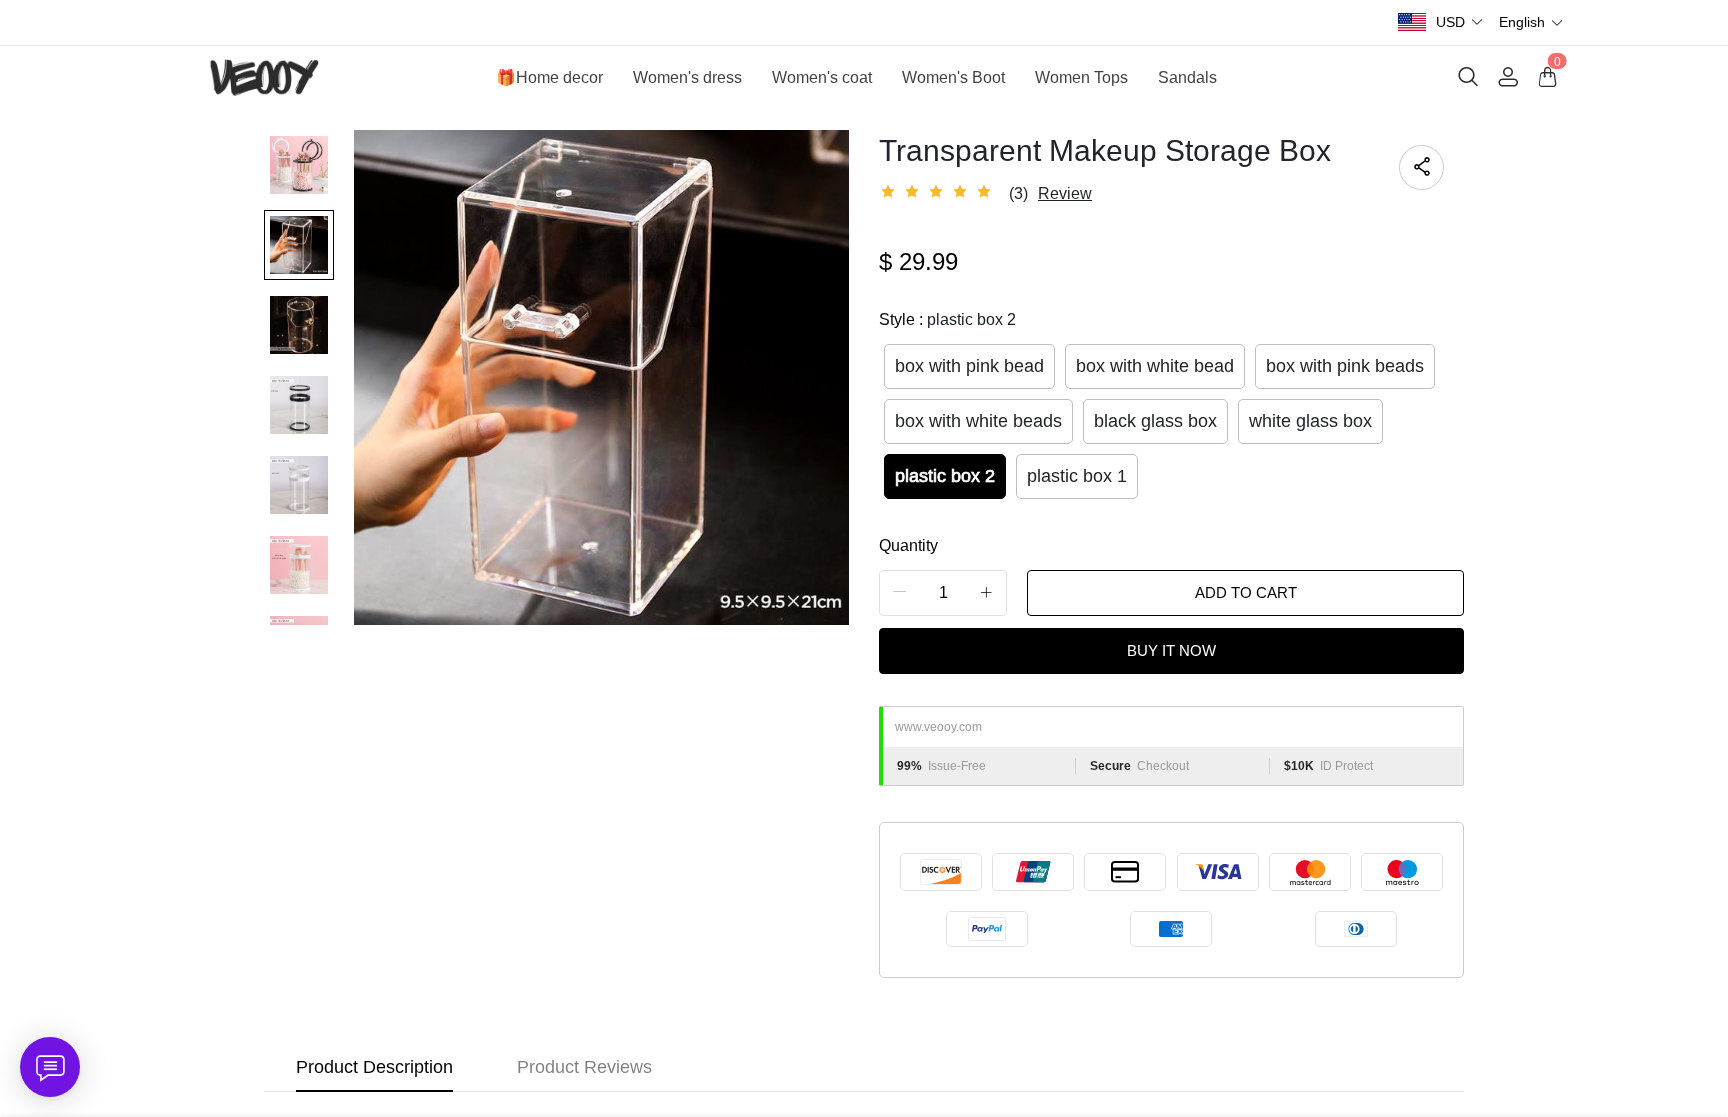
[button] (1460, 22)
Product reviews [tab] (584, 1067)
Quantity (908, 545)
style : (947, 319)
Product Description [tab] (374, 1067)
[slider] (939, 192)
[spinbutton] (943, 593)
